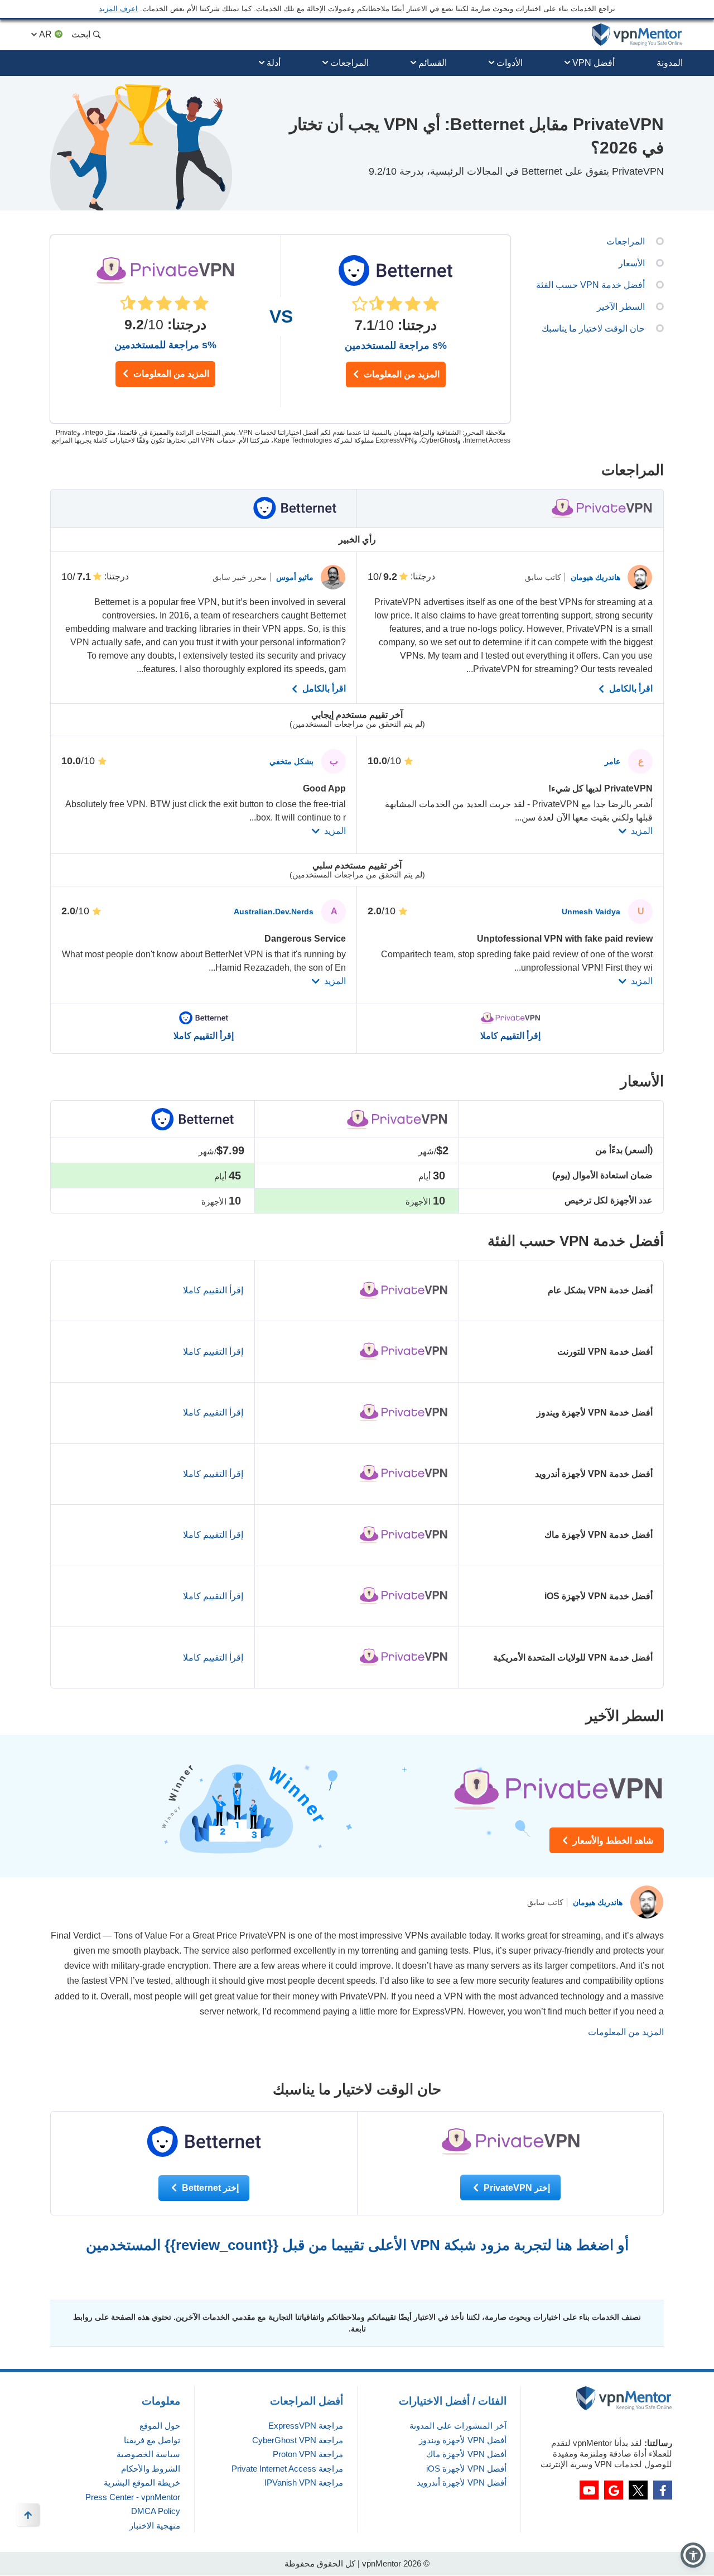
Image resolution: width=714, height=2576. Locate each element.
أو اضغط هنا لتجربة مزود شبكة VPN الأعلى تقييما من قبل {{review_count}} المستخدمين (357, 2245)
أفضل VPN (594, 63)
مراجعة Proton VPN (308, 2454)
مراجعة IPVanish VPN (304, 2483)
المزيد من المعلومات (170, 374)
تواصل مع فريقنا (152, 2440)
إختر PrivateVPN (516, 2188)
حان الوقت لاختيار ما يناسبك (593, 328)
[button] (693, 2555)
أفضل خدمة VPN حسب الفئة (590, 285)
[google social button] (614, 2490)
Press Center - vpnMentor (133, 2497)
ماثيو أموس (294, 577)
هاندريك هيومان (594, 577)
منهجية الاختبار (155, 2525)
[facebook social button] (663, 2490)
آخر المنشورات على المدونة (458, 2426)
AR (45, 34)
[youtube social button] (589, 2490)
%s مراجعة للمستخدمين (165, 345)
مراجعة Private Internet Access (287, 2469)
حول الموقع (160, 2426)
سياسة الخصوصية (148, 2454)
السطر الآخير (621, 307)
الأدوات (510, 63)
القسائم (433, 63)
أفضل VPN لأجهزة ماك (466, 2454)
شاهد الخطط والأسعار (612, 1841)
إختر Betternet (209, 2188)
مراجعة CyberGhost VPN (298, 2440)
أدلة (274, 63)
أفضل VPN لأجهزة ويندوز (463, 2440)
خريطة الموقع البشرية (142, 2483)
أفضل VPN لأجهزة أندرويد (462, 2483)
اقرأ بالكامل (630, 689)
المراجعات (349, 63)
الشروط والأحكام (151, 2469)
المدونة (670, 63)
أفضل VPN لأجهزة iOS (466, 2469)
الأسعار (632, 263)
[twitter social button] (638, 2490)
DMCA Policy (156, 2511)
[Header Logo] (637, 35)
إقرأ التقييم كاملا (510, 1036)
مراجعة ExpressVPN (306, 2426)
